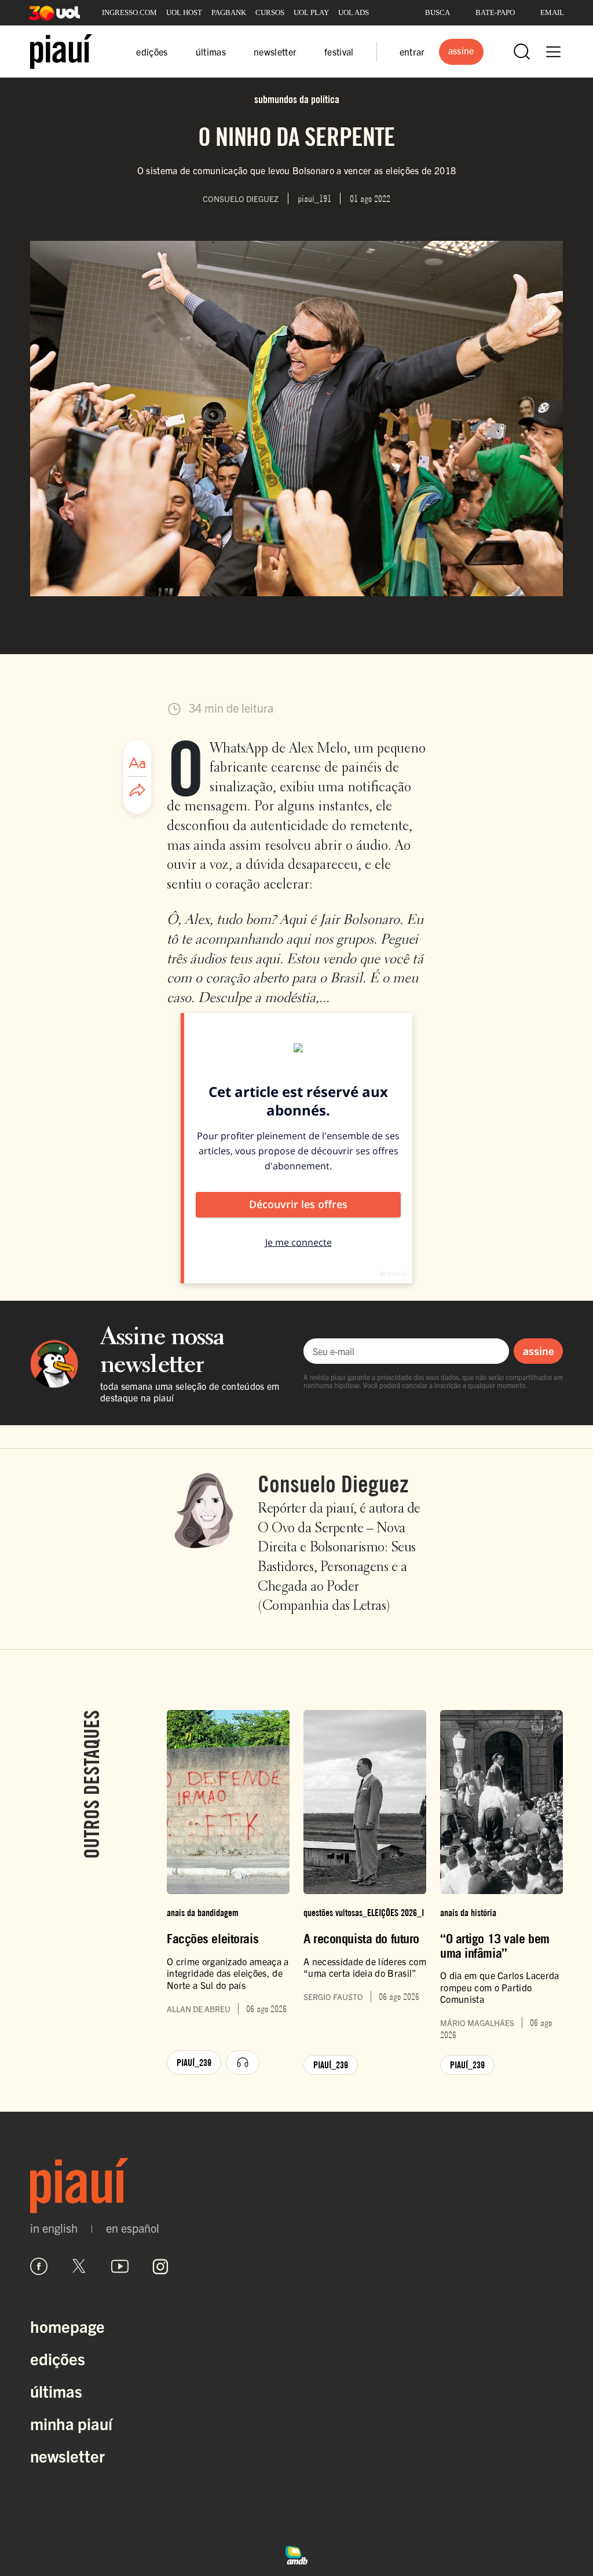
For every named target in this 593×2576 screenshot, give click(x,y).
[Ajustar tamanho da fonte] (137, 763)
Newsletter (67, 2456)
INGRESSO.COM (129, 12)
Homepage (67, 2326)
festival (339, 52)
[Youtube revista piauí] (120, 2266)
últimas (211, 52)
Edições (58, 2358)
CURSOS (270, 12)
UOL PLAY (311, 12)
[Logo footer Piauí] (296, 2186)
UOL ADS (354, 12)
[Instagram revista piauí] (160, 2266)
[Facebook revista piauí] (39, 2266)
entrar (412, 52)
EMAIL (552, 12)
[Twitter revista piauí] (79, 2266)
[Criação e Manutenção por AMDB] (296, 2553)
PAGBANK (229, 12)
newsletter (275, 52)
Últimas (56, 2391)
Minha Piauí (71, 2423)
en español (133, 2228)
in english (54, 2228)
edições (152, 52)
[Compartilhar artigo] (137, 791)
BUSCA (438, 12)
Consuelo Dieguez (333, 1484)
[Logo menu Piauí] (61, 52)
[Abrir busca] (522, 52)
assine (539, 1351)
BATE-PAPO (495, 12)
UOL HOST (184, 12)
